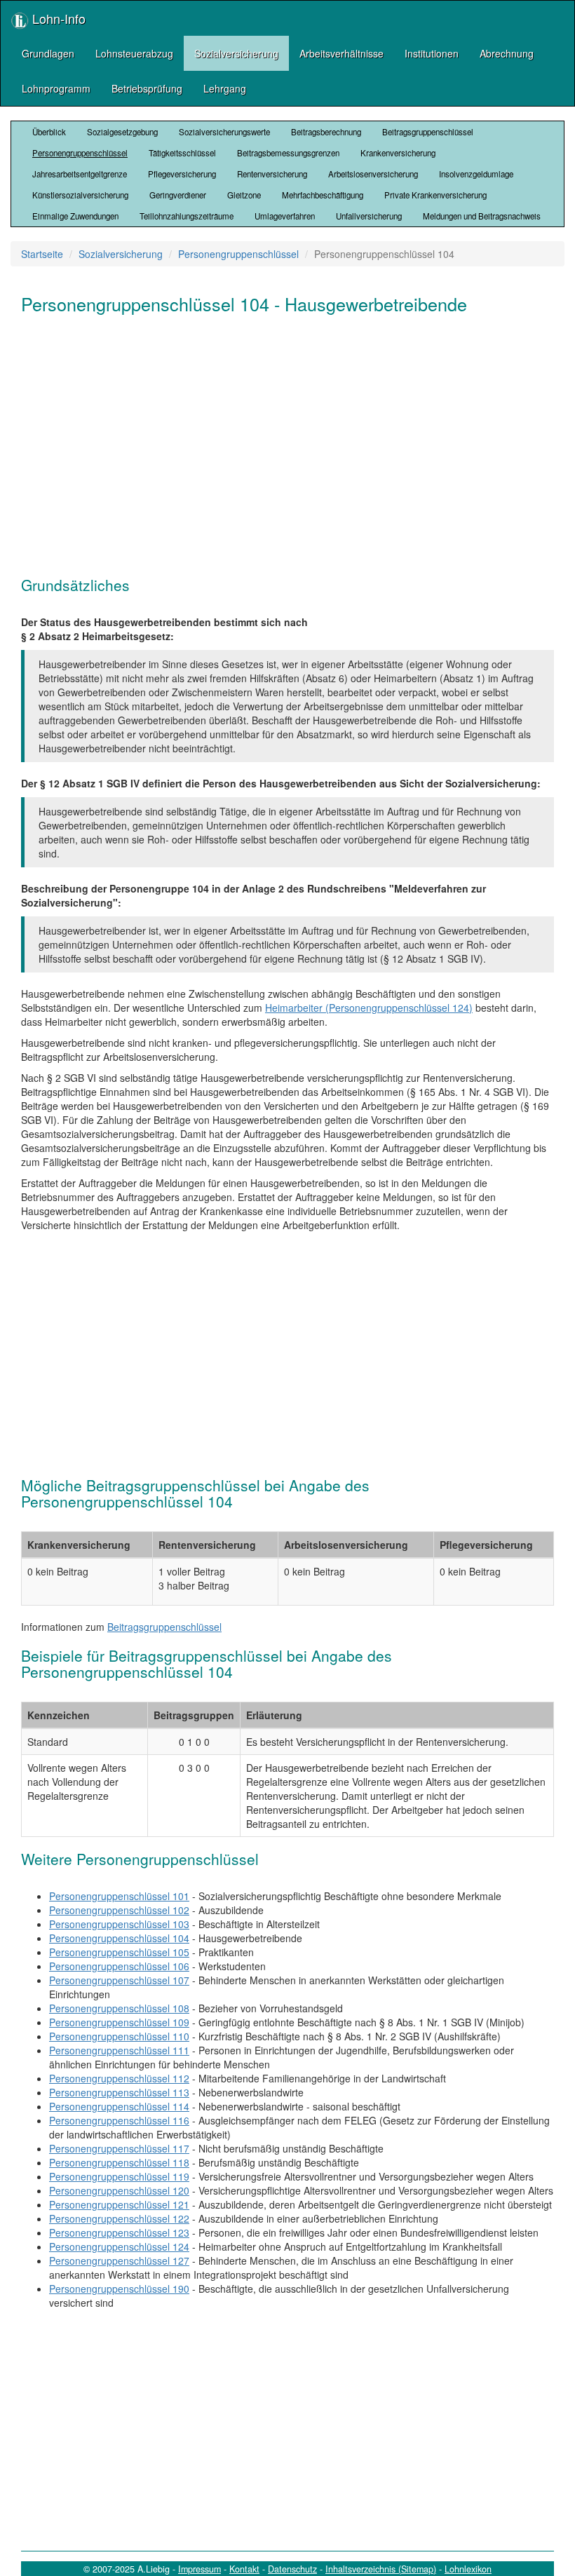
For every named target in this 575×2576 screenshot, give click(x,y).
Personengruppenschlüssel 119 (119, 2176)
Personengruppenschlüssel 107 (119, 1980)
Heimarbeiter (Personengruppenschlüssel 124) (369, 1008)
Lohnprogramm (56, 88)
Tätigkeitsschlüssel (182, 153)
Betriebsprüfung (147, 88)
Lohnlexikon (468, 2569)
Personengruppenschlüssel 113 (119, 2092)
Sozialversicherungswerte (224, 132)
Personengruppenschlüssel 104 (119, 1938)
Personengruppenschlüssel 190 (119, 2289)
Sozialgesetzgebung (122, 132)
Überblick (49, 132)
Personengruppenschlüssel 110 (119, 2036)
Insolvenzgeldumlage (476, 174)
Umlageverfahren (285, 216)
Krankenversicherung (398, 153)
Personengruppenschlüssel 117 (119, 2148)
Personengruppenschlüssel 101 (119, 1896)
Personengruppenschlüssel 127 (119, 2260)
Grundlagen (48, 53)
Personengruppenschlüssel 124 (119, 2246)
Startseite (42, 254)
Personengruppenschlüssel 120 (119, 2190)
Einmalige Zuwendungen (75, 216)
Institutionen (432, 53)
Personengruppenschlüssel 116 (119, 2120)
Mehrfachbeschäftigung (323, 195)
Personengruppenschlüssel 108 (119, 2008)
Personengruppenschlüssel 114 (119, 2106)
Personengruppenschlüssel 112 (119, 2078)
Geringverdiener (178, 195)
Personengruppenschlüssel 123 (119, 2232)
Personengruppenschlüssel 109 (119, 2022)
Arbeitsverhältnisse (341, 53)
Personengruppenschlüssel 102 (119, 1910)
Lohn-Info (57, 18)
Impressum (199, 2569)
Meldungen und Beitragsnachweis (482, 216)
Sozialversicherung (236, 53)
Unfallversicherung (369, 216)
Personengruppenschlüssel (80, 153)
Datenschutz (292, 2569)
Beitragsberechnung (326, 132)
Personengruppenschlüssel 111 (119, 2050)
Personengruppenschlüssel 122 (119, 2218)
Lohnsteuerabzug (134, 53)
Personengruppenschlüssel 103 (119, 1924)
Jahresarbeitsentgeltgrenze (80, 174)
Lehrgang (225, 88)
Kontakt (244, 2569)
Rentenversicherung (272, 174)
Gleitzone (244, 195)
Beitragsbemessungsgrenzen (288, 153)
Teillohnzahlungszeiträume (187, 216)
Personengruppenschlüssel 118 (119, 2162)
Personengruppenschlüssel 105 (119, 1952)
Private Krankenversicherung (435, 195)
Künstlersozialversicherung (80, 195)
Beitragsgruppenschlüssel (428, 132)
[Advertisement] (287, 437)
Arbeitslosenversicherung (373, 174)
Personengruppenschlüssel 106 (119, 1966)
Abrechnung (507, 53)
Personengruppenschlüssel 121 (119, 2204)
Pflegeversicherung (182, 174)
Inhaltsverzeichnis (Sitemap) (381, 2569)
